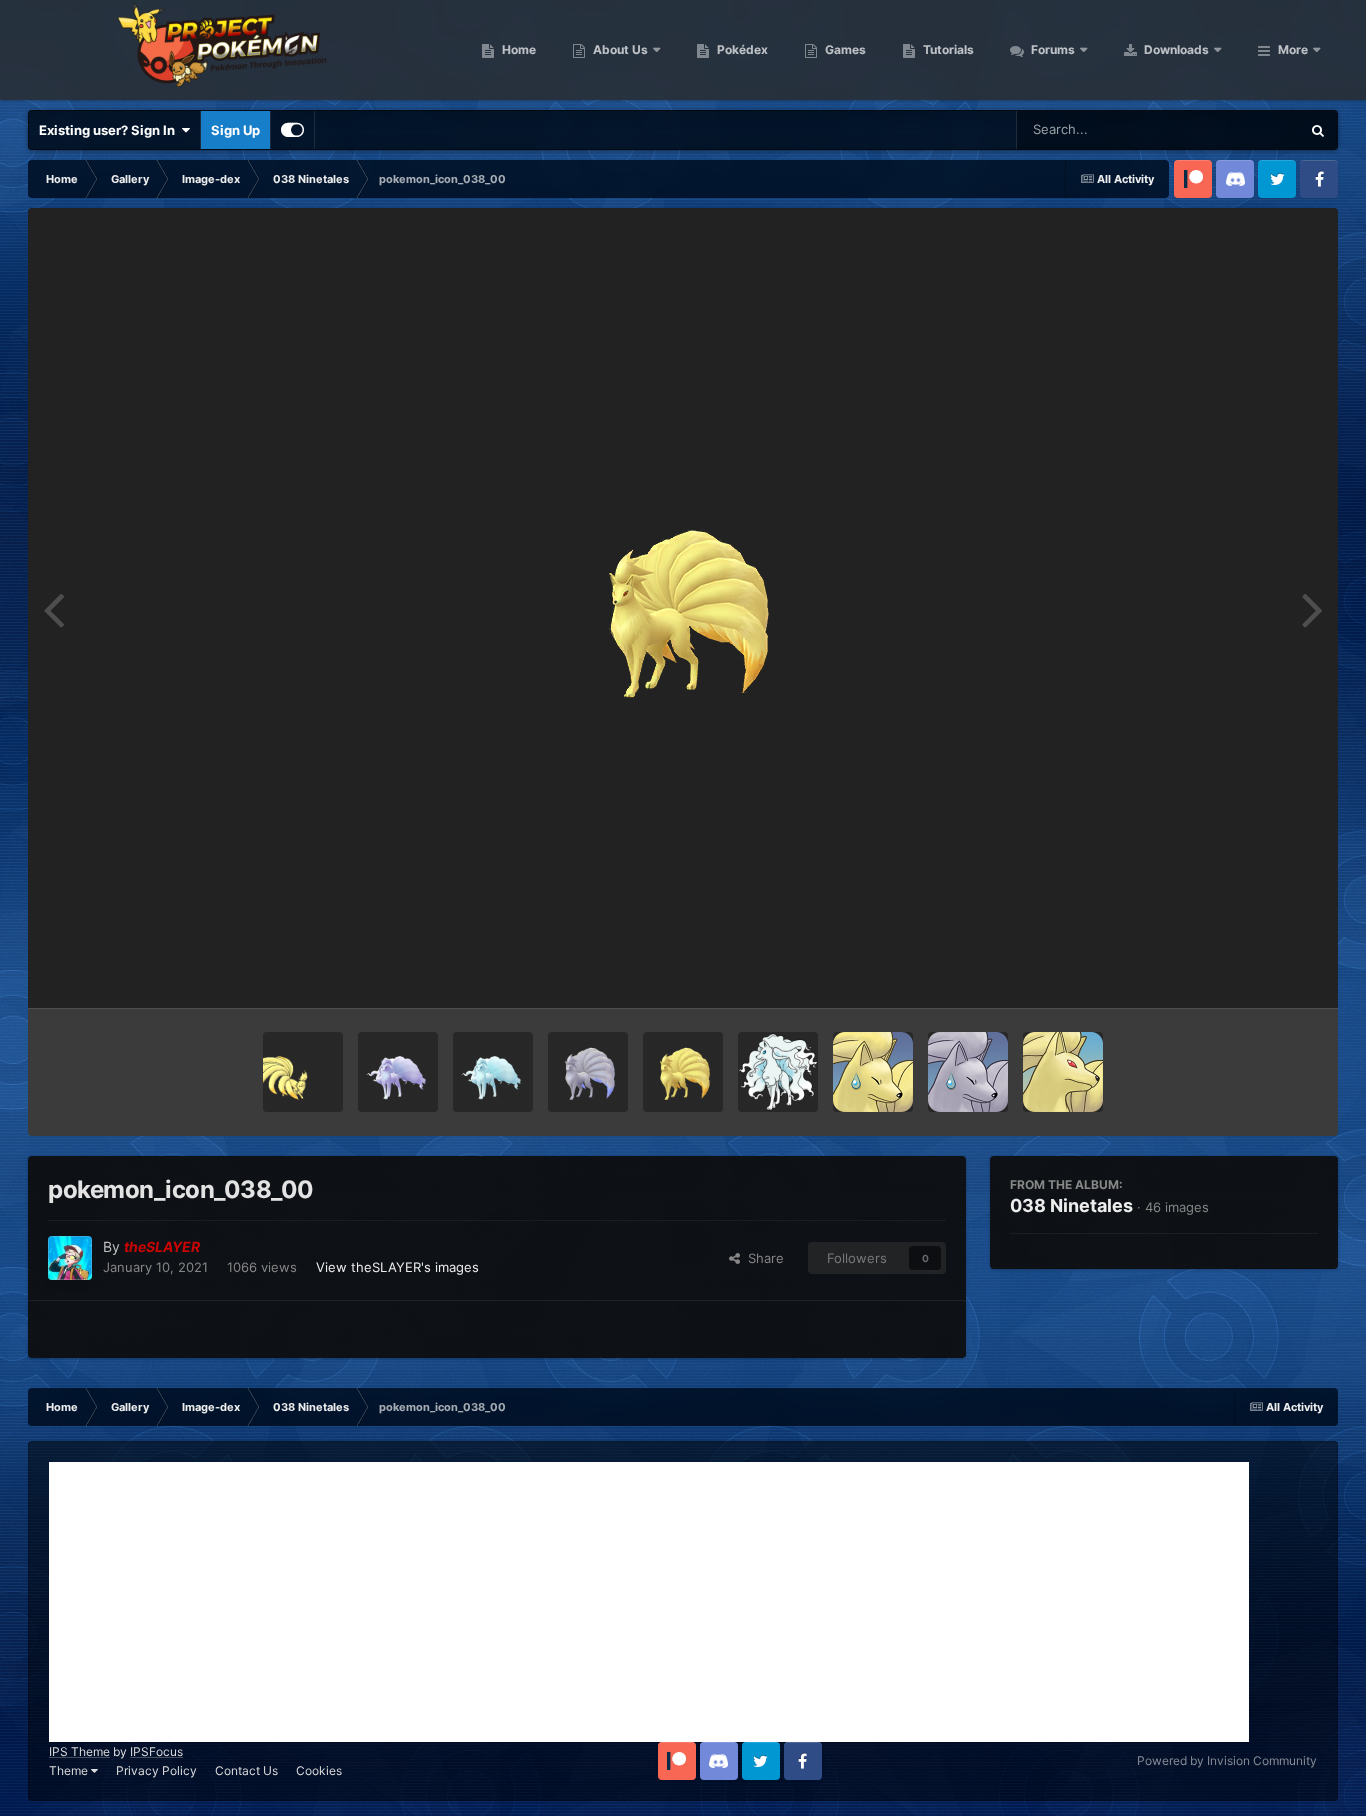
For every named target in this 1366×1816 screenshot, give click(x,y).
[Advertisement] (649, 1602)
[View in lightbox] (683, 608)
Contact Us (246, 1770)
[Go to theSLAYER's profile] (70, 1258)
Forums (1051, 49)
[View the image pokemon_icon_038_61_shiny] (398, 1072)
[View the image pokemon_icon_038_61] (493, 1072)
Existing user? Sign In (110, 130)
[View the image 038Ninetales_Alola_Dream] (778, 1072)
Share (762, 1258)
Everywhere (1238, 129)
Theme (70, 1770)
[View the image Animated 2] (303, 1072)
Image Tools (1256, 972)
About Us (619, 49)
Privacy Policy (156, 1770)
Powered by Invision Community (1227, 1760)
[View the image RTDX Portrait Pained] (873, 1072)
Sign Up (235, 130)
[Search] (1318, 130)
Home (517, 49)
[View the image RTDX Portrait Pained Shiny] (968, 1072)
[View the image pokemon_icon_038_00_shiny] (588, 1072)
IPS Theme (79, 1751)
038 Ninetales (1071, 1205)
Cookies (319, 1770)
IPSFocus (156, 1751)
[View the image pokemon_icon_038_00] (683, 1072)
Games (844, 49)
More (1293, 49)
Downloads (1175, 49)
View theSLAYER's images (397, 1267)
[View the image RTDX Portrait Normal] (1063, 1072)
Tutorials (947, 49)
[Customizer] (292, 130)
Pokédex (741, 49)
